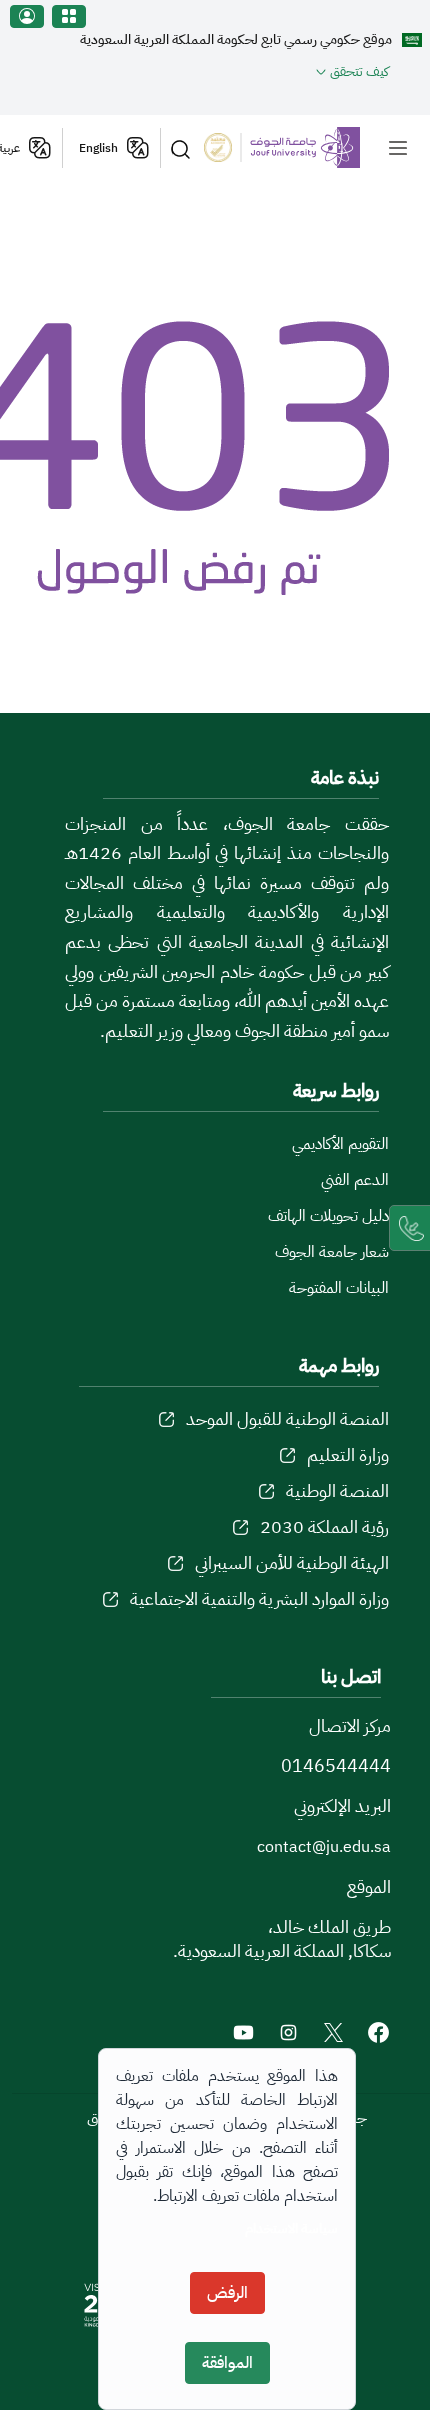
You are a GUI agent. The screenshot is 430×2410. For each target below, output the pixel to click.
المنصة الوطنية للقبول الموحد (287, 1418)
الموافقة (227, 2363)
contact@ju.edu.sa (324, 1847)
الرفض (227, 2293)
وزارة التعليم (348, 1454)
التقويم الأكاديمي (340, 1144)
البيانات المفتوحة (339, 1288)
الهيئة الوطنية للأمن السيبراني (292, 1562)
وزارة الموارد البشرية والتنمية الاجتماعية (259, 1598)
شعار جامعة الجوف (332, 1252)
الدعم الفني (355, 1180)
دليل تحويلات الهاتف (328, 1216)
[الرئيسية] (296, 147)
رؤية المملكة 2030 (324, 1526)
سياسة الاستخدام (291, 2228)
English (98, 148)
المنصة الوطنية (337, 1490)
